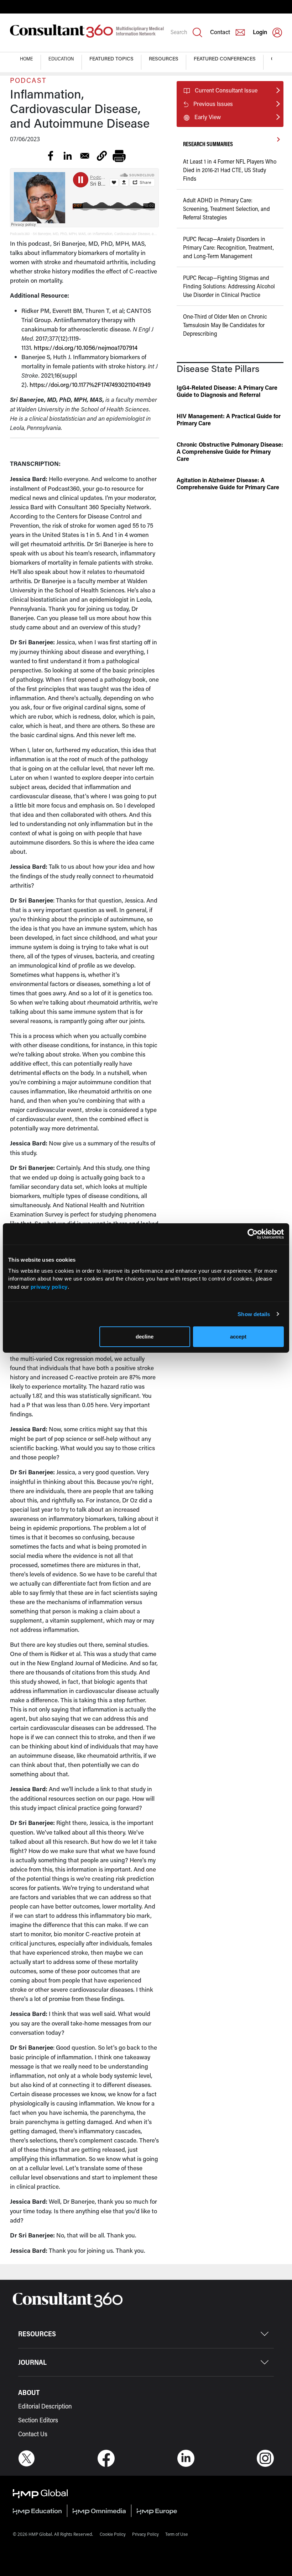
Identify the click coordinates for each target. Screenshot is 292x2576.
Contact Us (33, 2434)
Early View (208, 117)
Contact (220, 32)
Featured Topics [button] (111, 58)
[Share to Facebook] (51, 156)
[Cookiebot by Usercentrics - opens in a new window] (253, 1234)
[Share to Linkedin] (68, 156)
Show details (254, 1314)
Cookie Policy (113, 2534)
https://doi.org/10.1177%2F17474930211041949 (90, 384)
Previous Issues (213, 104)
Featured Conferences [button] (225, 58)
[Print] (119, 156)
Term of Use (176, 2534)
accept (238, 1337)
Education (61, 58)
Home (27, 58)
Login (260, 32)
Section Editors (38, 2420)
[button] (102, 156)
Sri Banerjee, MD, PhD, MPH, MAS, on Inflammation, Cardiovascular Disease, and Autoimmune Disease (112, 234)
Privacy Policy (145, 2534)
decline (145, 1337)
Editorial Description (45, 2406)
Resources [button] (164, 58)
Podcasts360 (20, 234)
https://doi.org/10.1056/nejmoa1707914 (86, 347)
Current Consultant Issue (226, 90)
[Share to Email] (85, 156)
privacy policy (49, 1287)
